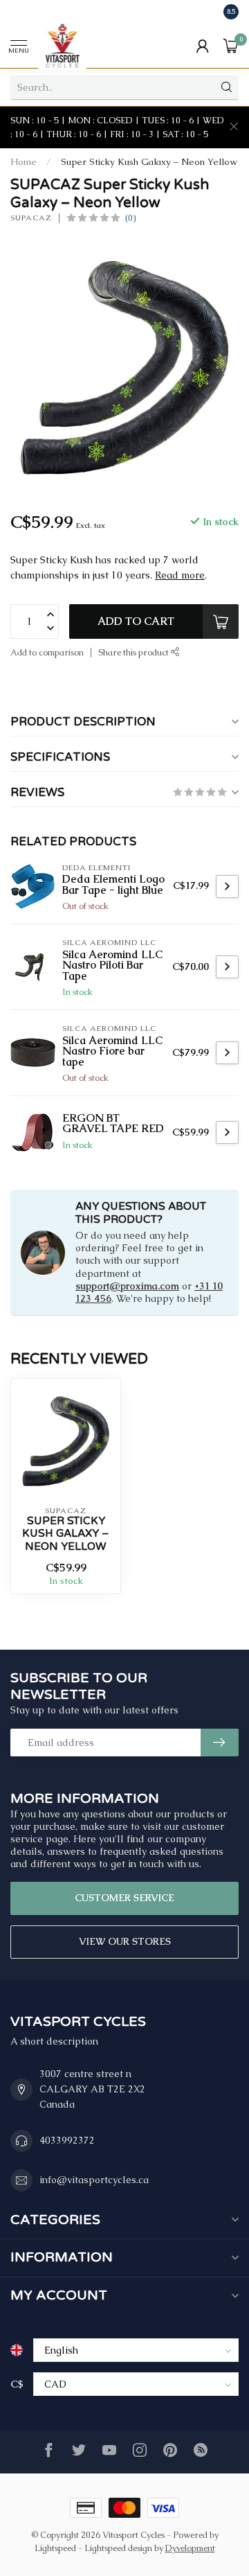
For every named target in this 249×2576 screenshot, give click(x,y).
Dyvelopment (190, 2548)
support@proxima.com (127, 1286)
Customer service (124, 1898)
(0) (130, 218)
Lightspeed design (118, 2548)
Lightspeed (55, 2548)
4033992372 (67, 2140)
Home (24, 162)
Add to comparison (47, 652)
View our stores (125, 1941)
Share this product (135, 652)
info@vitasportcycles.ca (94, 2180)
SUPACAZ (31, 218)
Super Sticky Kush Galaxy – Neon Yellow (149, 162)
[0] (231, 46)
